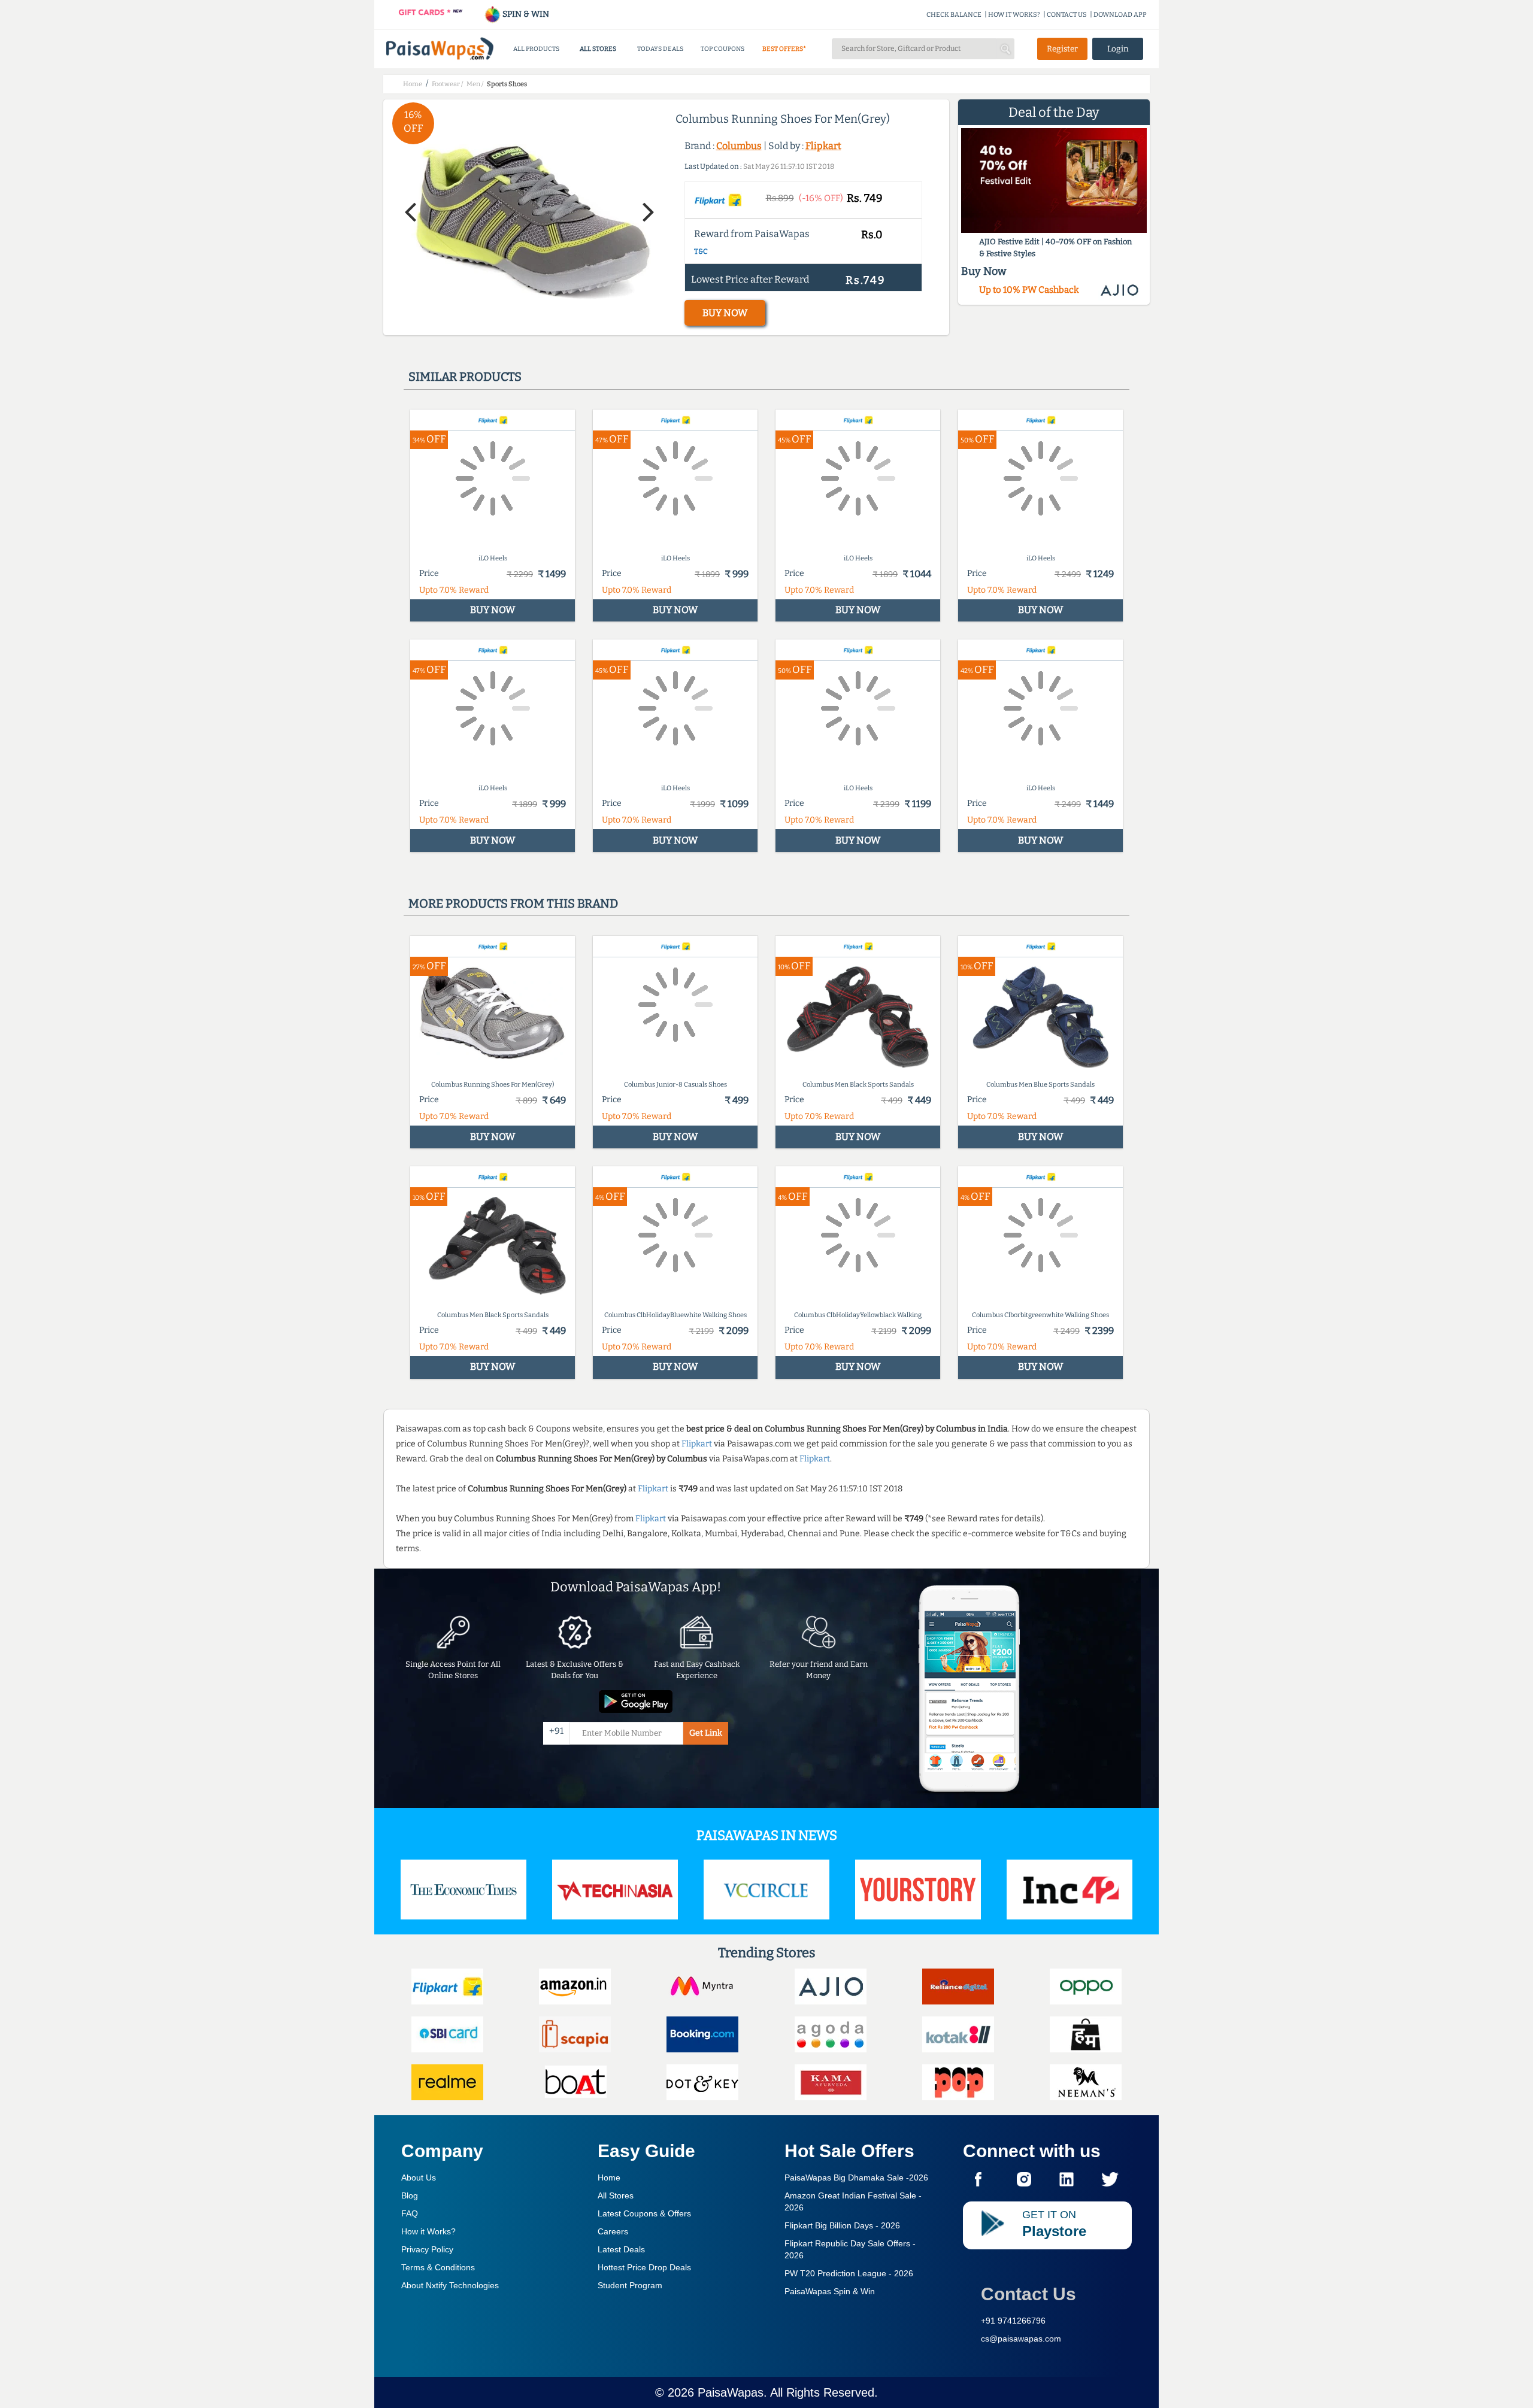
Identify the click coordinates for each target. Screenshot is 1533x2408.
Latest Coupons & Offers (644, 2213)
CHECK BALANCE (954, 15)
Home (609, 2177)
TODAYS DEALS (660, 49)
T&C (701, 251)
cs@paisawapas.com (1021, 2339)
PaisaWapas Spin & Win (830, 2291)
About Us (419, 2177)
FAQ (410, 2213)
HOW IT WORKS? (1014, 15)
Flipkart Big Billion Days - (842, 2225)
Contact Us (1028, 2294)
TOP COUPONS (722, 49)
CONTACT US (1067, 15)
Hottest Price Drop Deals (644, 2267)
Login (1118, 49)
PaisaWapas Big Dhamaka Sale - (856, 2177)
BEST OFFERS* (784, 49)
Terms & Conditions (438, 2267)
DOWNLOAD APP (1120, 15)
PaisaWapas (731, 2392)
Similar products (465, 377)
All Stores (616, 2195)
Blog (410, 2195)
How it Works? (428, 2231)
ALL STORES (598, 49)
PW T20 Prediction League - (849, 2273)
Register (1062, 49)
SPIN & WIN (525, 14)
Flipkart (823, 146)
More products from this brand (513, 903)
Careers (613, 2231)
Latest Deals (621, 2249)
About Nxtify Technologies (450, 2285)
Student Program (630, 2285)
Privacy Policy (427, 2249)
